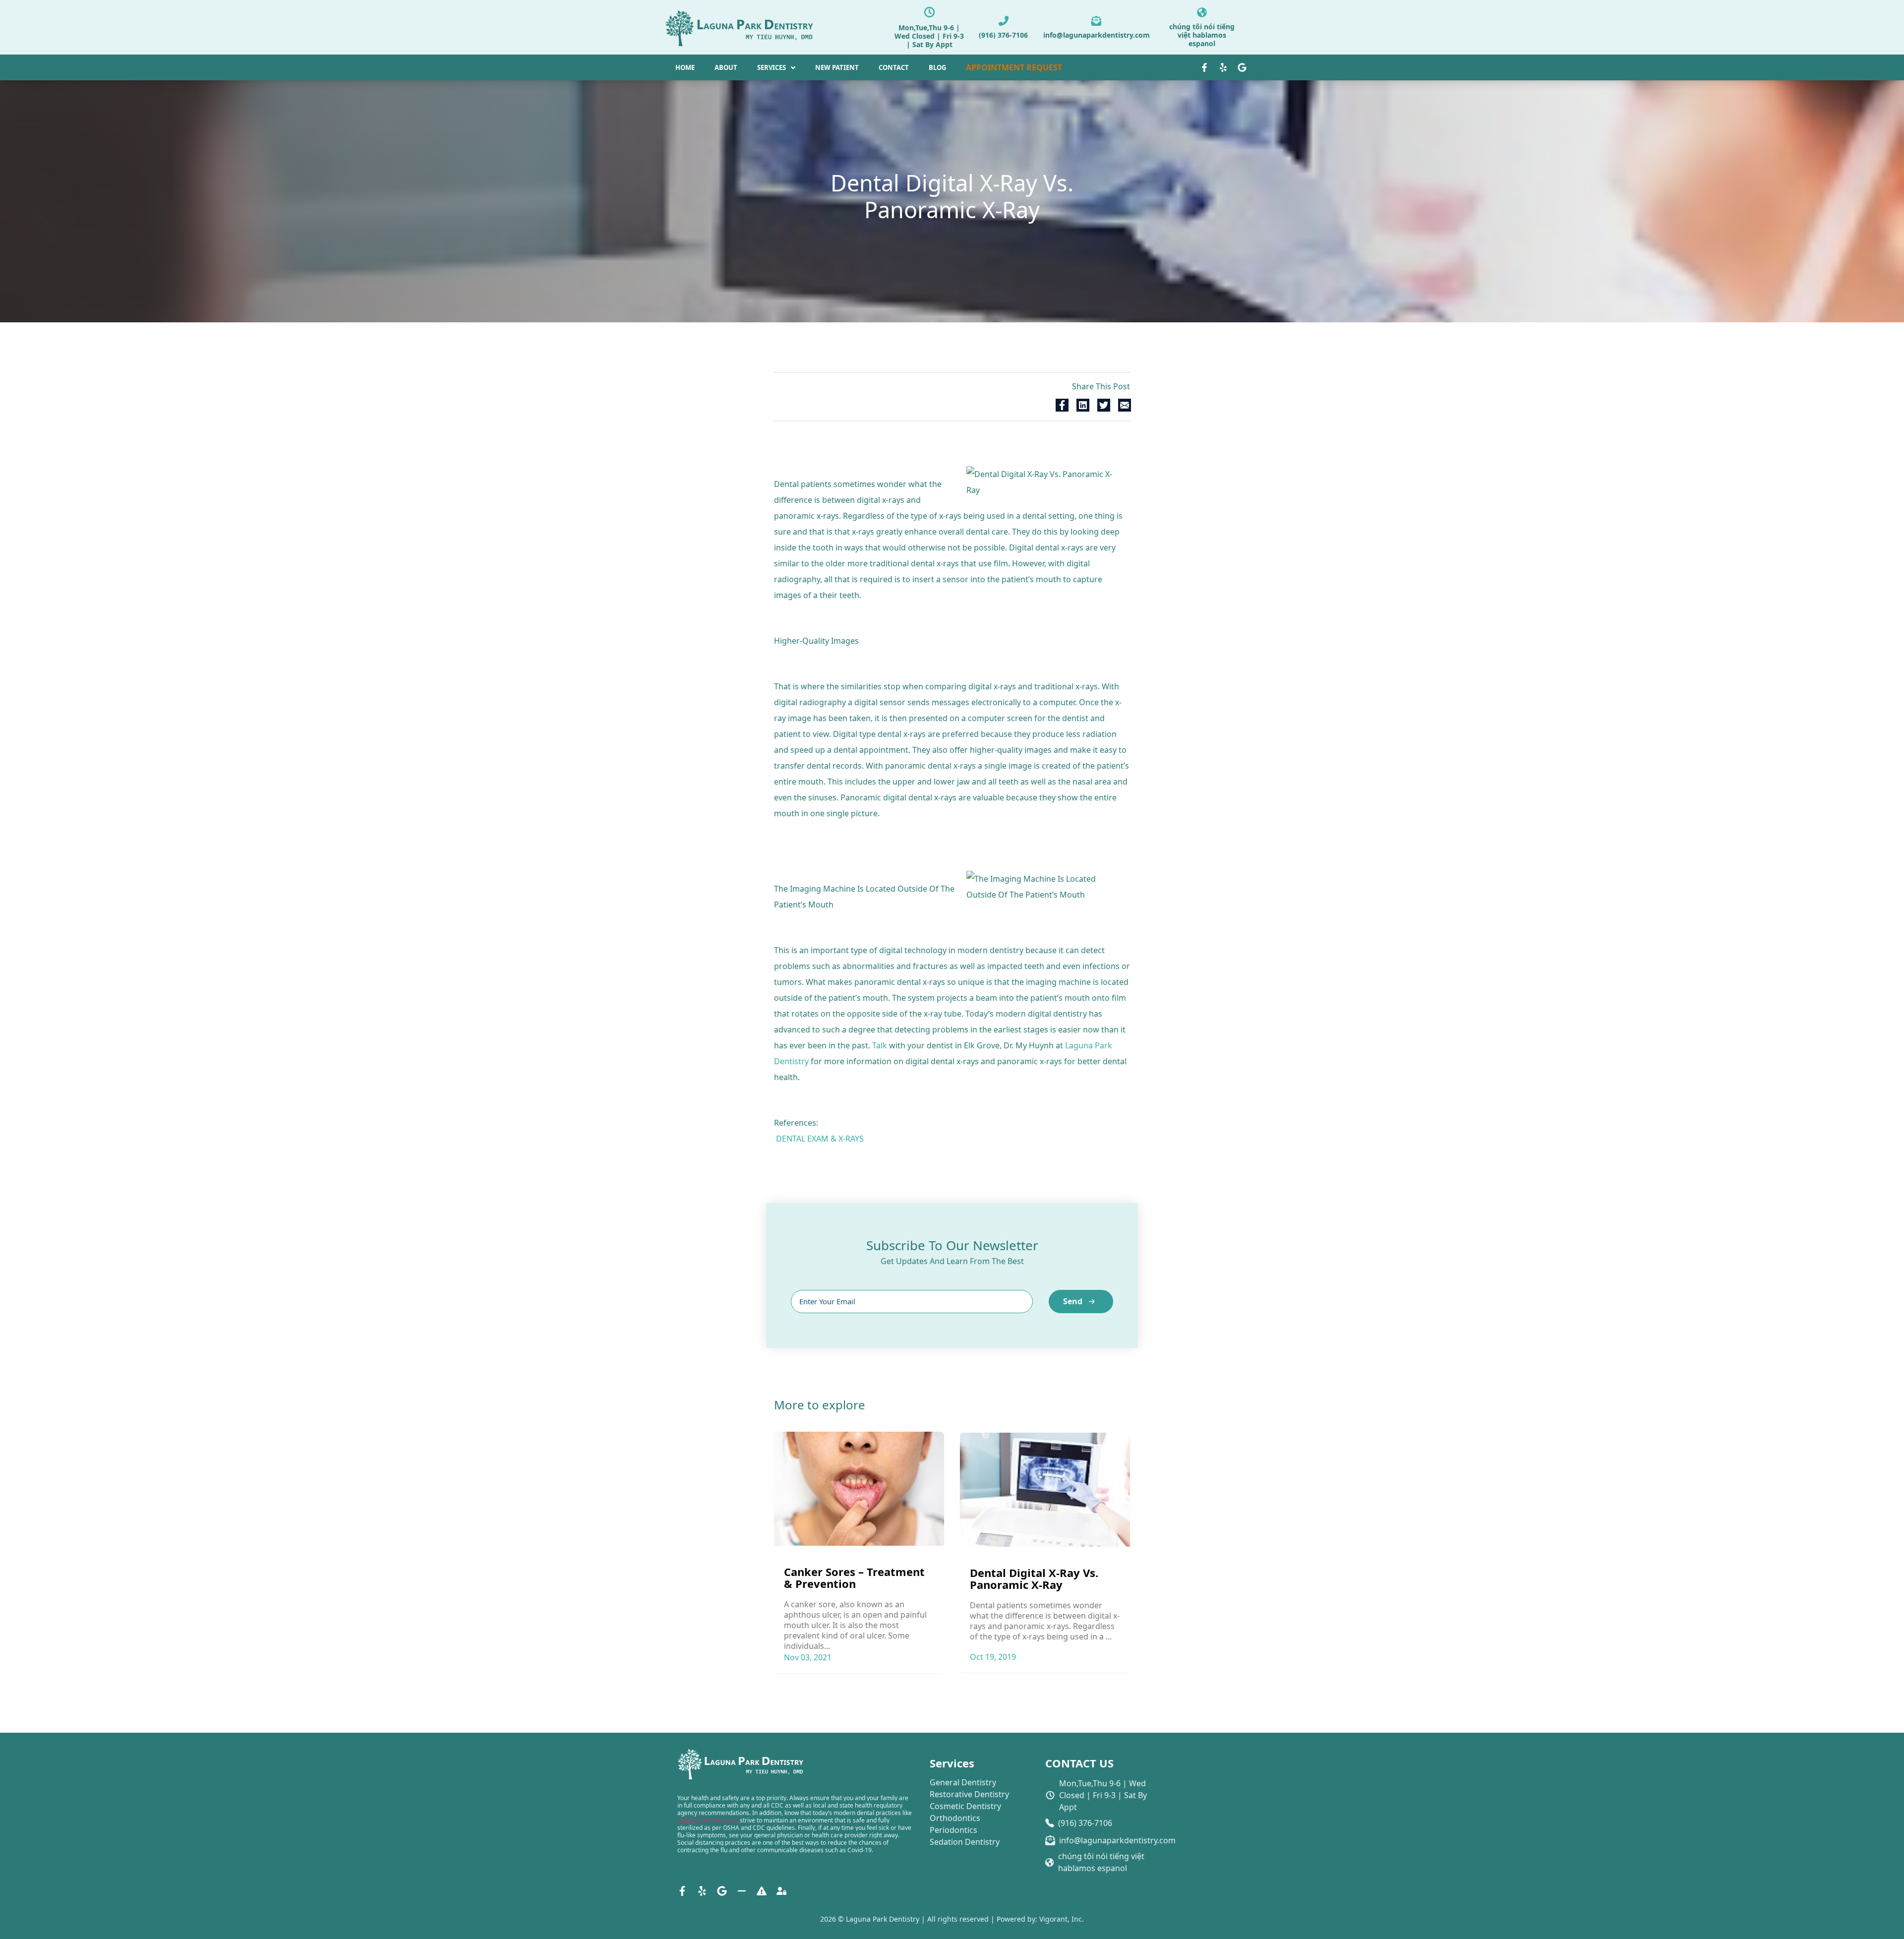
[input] (912, 1302)
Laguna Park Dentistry (708, 1820)
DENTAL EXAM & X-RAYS (820, 1139)
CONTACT (894, 67)
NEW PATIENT (837, 67)
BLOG (937, 67)
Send (1073, 1301)
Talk (880, 1045)
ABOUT (726, 67)
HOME (685, 67)
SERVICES (772, 67)
